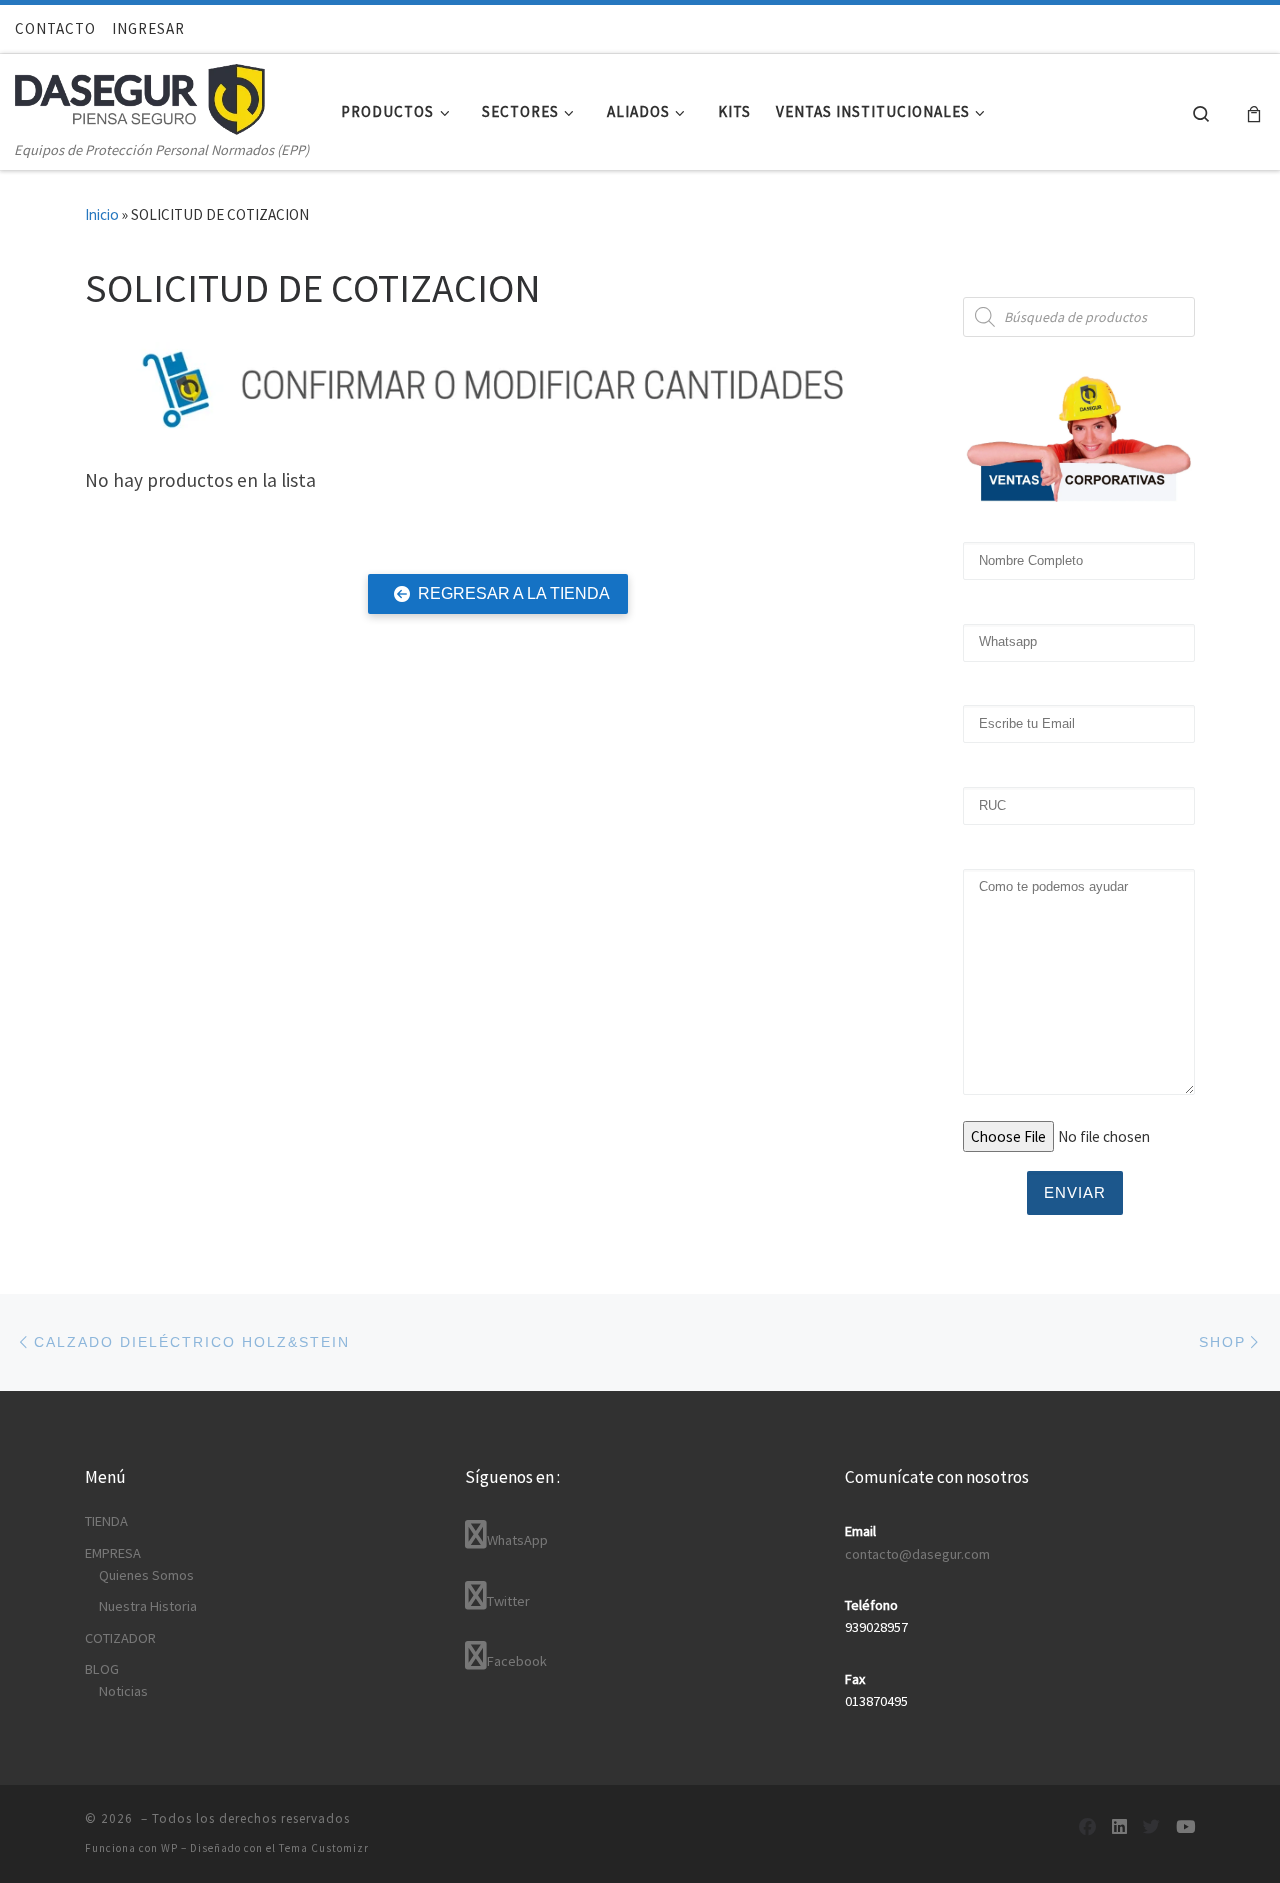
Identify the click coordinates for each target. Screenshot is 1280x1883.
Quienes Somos (146, 1575)
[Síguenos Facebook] (1087, 1827)
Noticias (123, 1691)
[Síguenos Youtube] (1185, 1827)
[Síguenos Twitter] (1151, 1827)
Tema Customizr (324, 1848)
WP (169, 1848)
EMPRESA (113, 1553)
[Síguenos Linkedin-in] (1119, 1827)
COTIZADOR (120, 1638)
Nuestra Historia (148, 1606)
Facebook (517, 1661)
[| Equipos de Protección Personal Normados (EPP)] (140, 95)
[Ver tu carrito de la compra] (1254, 112)
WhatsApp (517, 1540)
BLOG (102, 1669)
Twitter (508, 1601)
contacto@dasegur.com (917, 1554)
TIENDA (106, 1521)
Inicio (102, 214)
